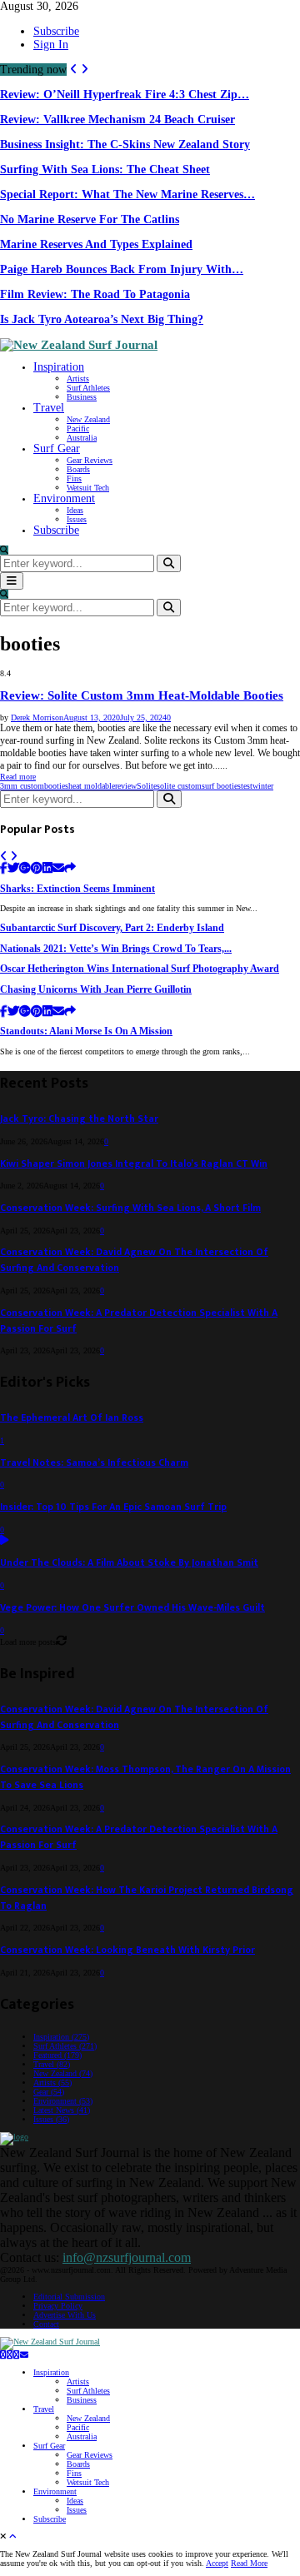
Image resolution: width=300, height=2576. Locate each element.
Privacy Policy (58, 2306)
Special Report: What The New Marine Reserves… (127, 194)
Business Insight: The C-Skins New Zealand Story (125, 144)
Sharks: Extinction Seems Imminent (77, 889)
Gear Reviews (90, 460)
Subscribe (56, 31)
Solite (147, 786)
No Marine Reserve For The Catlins (90, 219)
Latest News (62, 2110)
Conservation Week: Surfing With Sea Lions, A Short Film (130, 1208)
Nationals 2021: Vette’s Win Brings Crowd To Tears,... (116, 949)
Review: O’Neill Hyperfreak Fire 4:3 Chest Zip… (125, 95)
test (247, 786)
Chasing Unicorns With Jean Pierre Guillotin (96, 990)
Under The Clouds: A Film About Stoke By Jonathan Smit (129, 1563)
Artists (78, 379)
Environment (64, 498)
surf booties (221, 786)
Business (82, 397)
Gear (49, 2092)
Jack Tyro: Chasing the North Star (79, 1119)
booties (56, 786)
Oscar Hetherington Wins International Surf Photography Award (140, 969)
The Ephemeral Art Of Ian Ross (72, 1418)
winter (263, 786)
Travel (49, 408)
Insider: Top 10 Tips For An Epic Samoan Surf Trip (113, 1507)
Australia (82, 438)
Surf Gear (57, 448)
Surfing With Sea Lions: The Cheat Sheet (105, 169)
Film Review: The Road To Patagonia (95, 294)
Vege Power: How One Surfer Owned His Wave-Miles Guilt (132, 1608)
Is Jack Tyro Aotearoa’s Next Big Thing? (102, 319)
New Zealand (88, 419)
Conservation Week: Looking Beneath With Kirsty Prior (127, 1950)
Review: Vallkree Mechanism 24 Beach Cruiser (117, 120)
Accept (217, 2563)
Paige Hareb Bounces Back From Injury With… (122, 269)
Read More (249, 2563)
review (126, 786)
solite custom (179, 786)
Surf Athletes (88, 388)
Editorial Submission (69, 2297)
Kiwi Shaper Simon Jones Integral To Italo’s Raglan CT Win (134, 1164)
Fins (74, 478)
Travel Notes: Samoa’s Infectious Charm (94, 1463)
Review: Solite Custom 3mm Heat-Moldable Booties (142, 695)
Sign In (51, 45)
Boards (78, 469)
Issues (77, 519)
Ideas (75, 510)
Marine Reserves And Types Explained (96, 244)
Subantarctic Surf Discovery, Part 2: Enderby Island (112, 928)
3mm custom (22, 786)
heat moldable (92, 786)
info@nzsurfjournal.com (127, 2257)
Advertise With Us (65, 2315)
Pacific (78, 429)
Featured (57, 2055)
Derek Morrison (37, 717)
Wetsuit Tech (88, 488)
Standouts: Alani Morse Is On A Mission (86, 1031)
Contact (46, 2324)
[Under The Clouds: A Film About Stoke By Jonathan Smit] (5, 1541)
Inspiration (59, 367)
